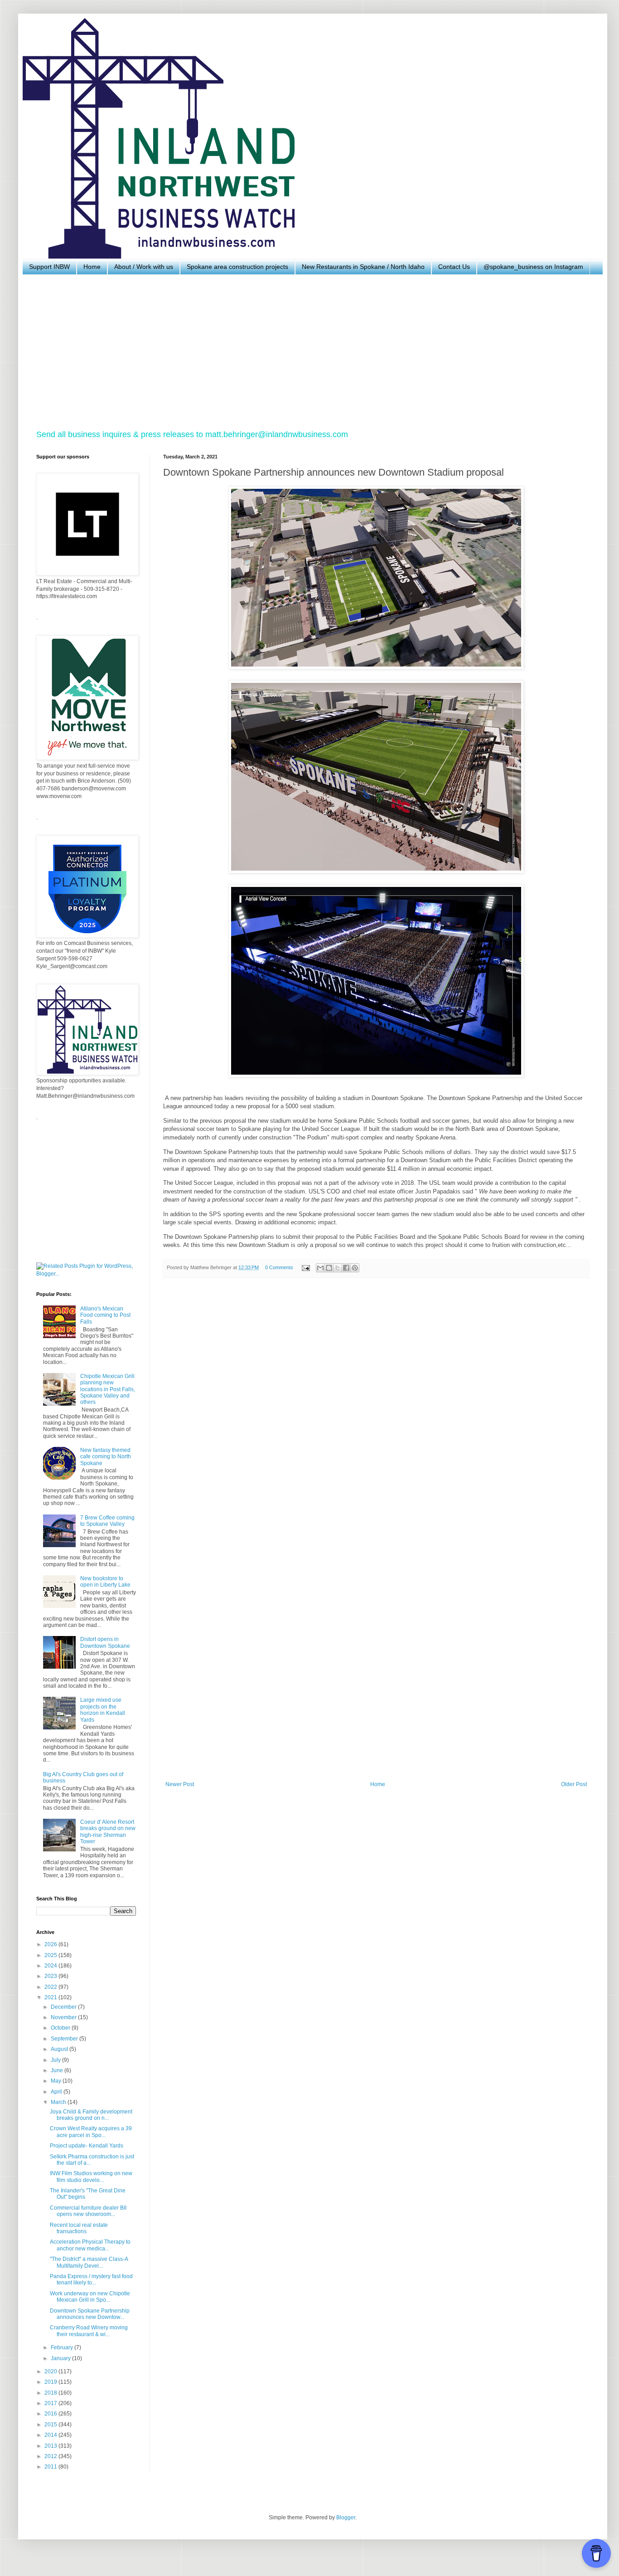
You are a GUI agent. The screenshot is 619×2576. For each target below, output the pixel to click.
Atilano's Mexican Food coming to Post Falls (105, 1315)
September (65, 2039)
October (61, 2028)
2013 (51, 2446)
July (56, 2060)
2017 (51, 2403)
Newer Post (180, 1784)
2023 (51, 1976)
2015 (51, 2425)
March (59, 2102)
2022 (51, 1987)
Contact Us (454, 267)
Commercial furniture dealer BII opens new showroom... (88, 2211)
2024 (51, 1966)
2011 (51, 2467)
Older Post (574, 1784)
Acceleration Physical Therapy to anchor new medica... (90, 2245)
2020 (51, 2371)
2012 (51, 2456)
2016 (51, 2414)
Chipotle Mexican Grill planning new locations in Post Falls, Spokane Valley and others (108, 1389)
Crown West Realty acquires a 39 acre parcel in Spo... (91, 2132)
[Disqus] (376, 1410)
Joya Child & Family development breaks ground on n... (91, 2115)
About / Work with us (144, 267)
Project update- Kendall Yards (87, 2146)
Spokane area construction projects (237, 267)
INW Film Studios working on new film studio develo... (91, 2177)
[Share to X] (338, 1268)
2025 (51, 1955)
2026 (51, 1944)
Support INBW (49, 267)
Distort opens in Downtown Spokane (105, 1642)
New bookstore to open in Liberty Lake (105, 1582)
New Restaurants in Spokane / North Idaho (363, 267)
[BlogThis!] (329, 1268)
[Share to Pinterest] (355, 1268)
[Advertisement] (308, 352)
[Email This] (320, 1268)
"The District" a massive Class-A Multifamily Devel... (89, 2262)
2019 (51, 2382)
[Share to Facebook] (346, 1268)
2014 (51, 2435)
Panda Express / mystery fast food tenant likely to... (91, 2279)
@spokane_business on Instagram (533, 267)
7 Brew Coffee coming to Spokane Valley (107, 1521)
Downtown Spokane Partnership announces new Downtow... (90, 2314)
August (60, 2049)
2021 (51, 1997)
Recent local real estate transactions (79, 2228)
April (57, 2092)
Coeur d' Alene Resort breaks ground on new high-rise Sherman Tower (108, 1832)
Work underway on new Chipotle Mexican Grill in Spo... (90, 2297)
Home (92, 267)
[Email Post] (305, 1267)
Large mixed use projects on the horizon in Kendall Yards (103, 1710)
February (63, 2347)
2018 (51, 2393)
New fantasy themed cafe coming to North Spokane (106, 1457)
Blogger (346, 2518)
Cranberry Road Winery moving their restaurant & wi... (89, 2331)
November (64, 2017)
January (61, 2358)
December (64, 2007)
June (58, 2070)
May (57, 2081)
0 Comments (279, 1267)
